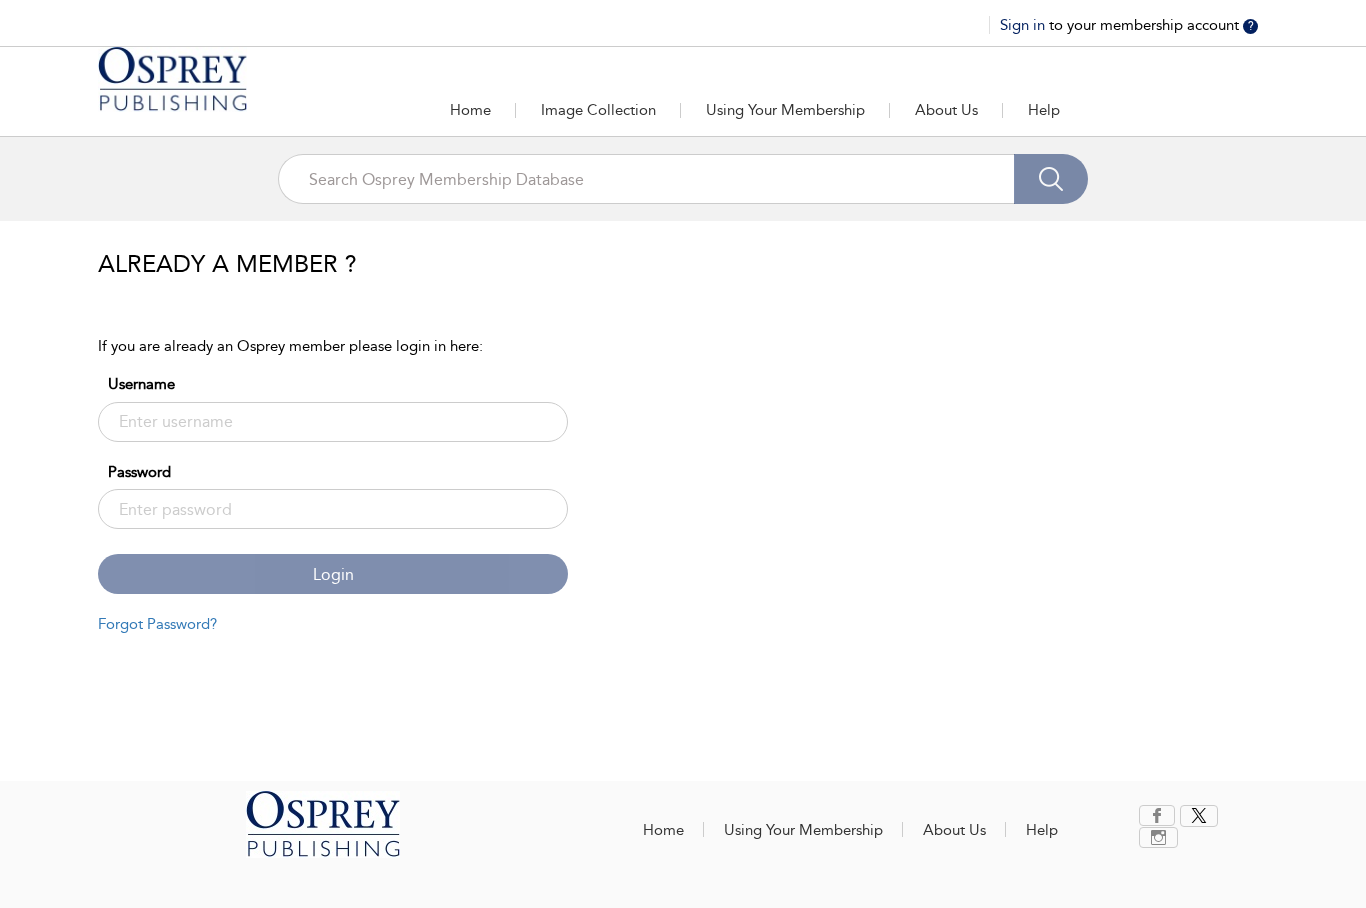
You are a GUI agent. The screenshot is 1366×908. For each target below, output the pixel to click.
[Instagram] (1158, 837)
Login (333, 574)
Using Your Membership (785, 110)
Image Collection (598, 110)
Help (1044, 110)
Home (470, 110)
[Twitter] (1199, 816)
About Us (946, 110)
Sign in (1024, 25)
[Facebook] (1157, 815)
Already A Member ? (227, 264)
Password (139, 472)
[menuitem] (1159, 815)
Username (141, 384)
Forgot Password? (157, 624)
